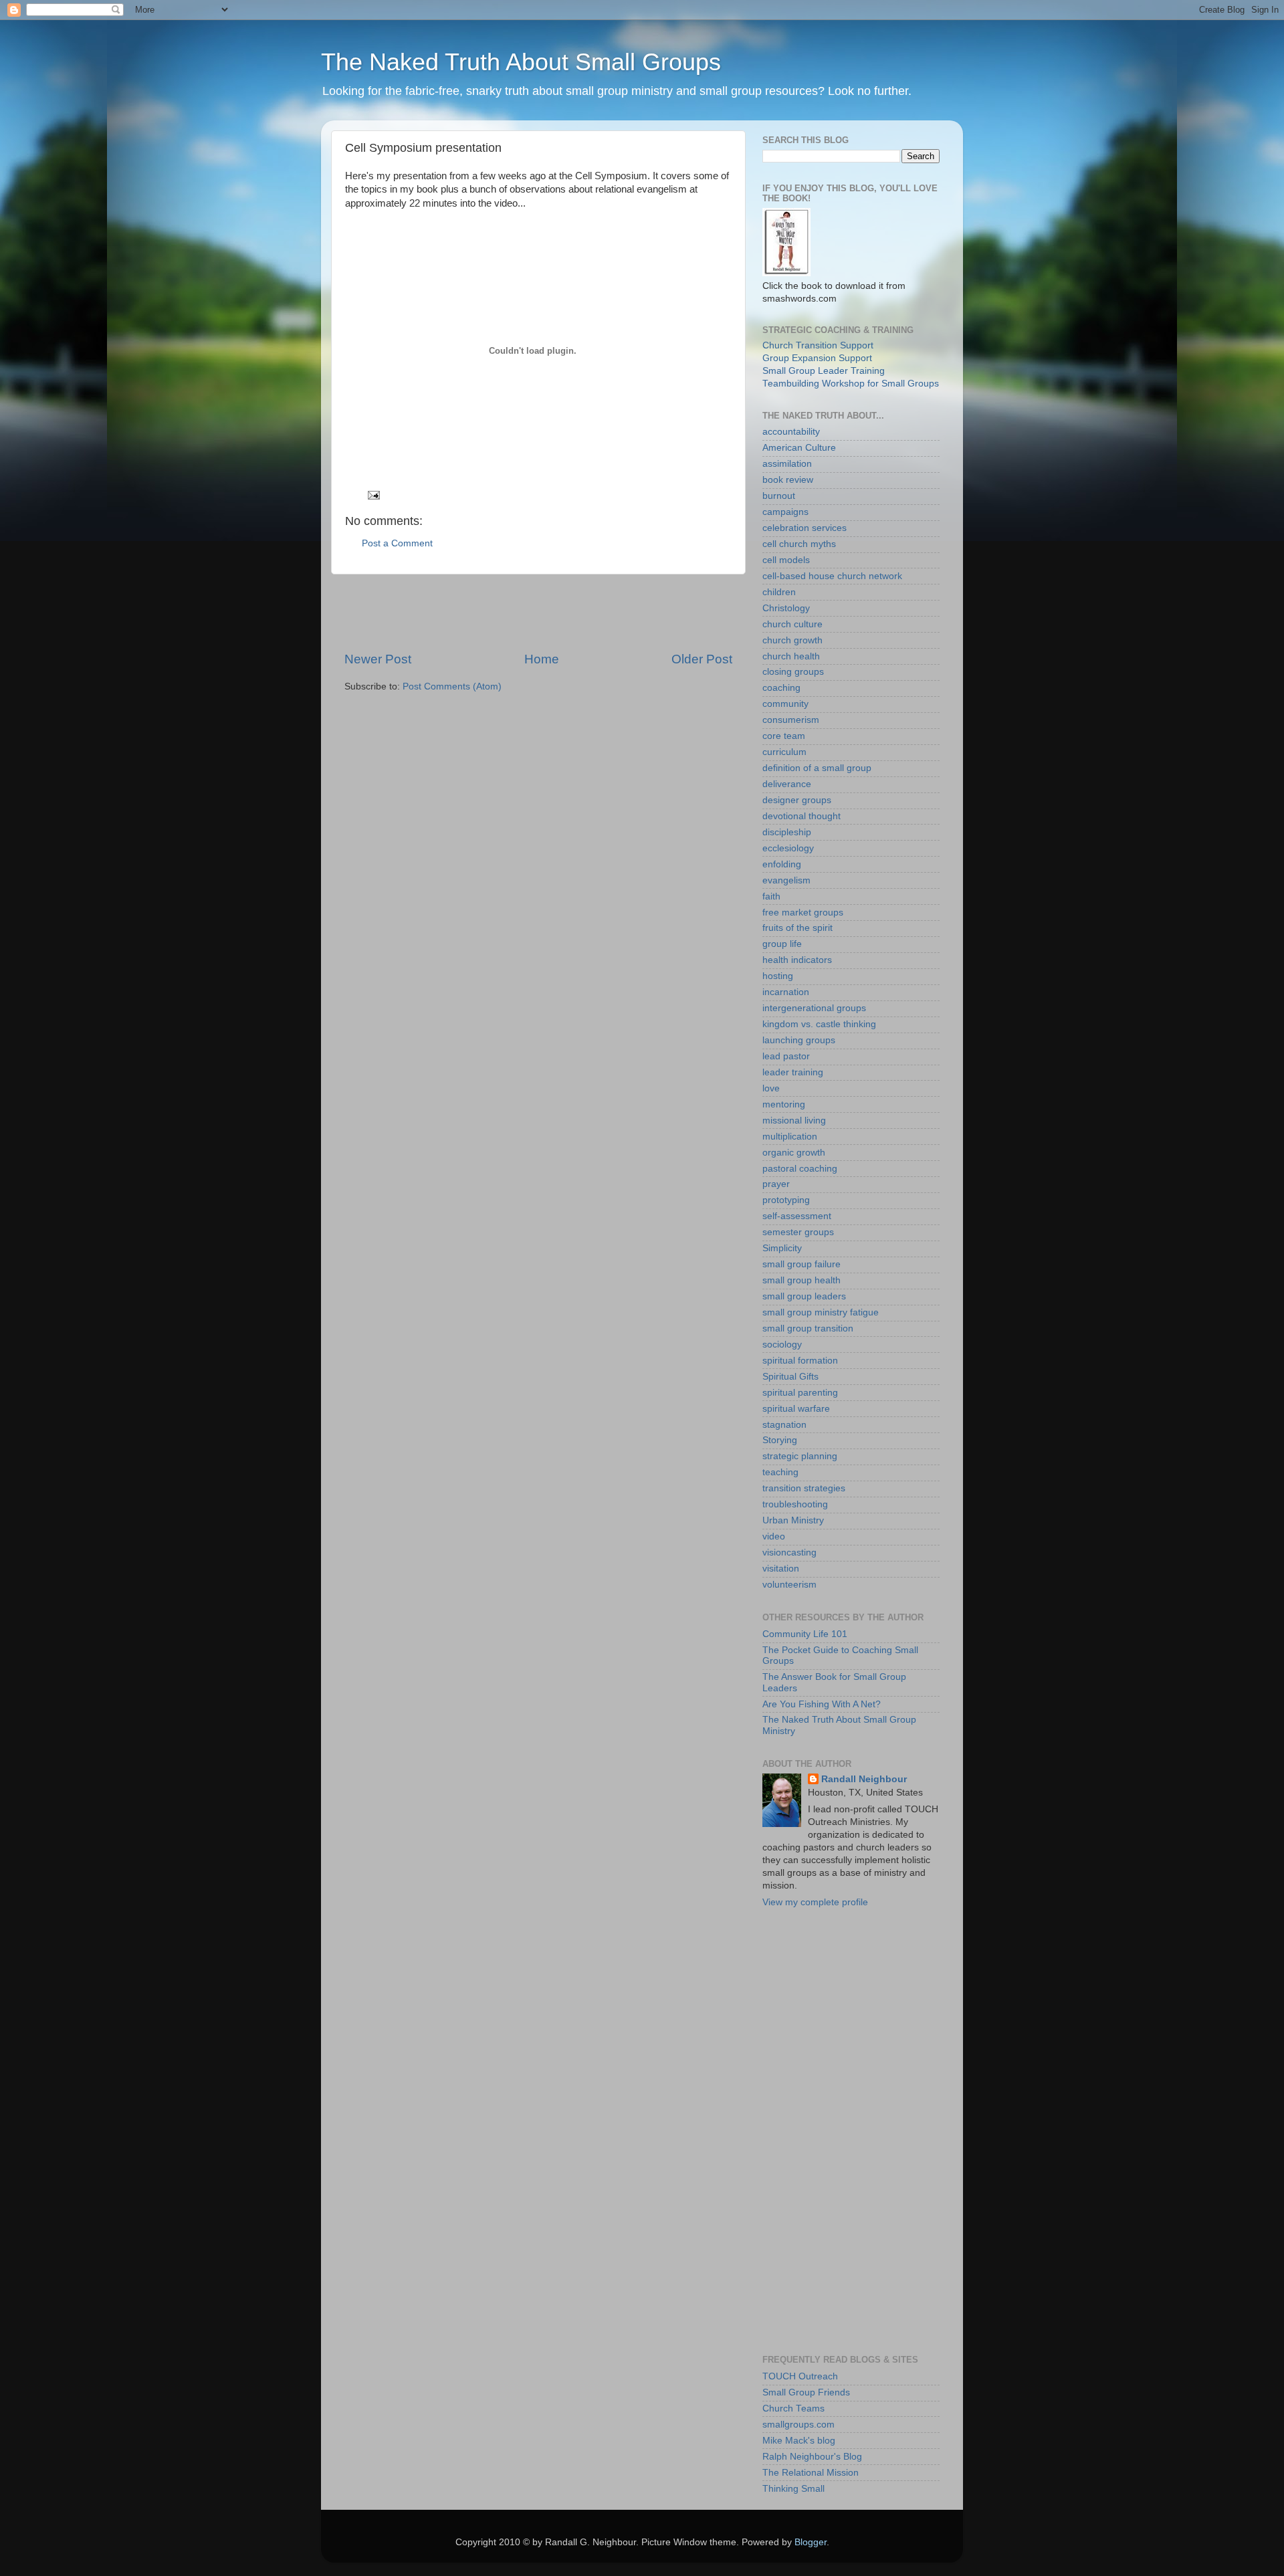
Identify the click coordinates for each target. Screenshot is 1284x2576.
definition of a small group (817, 768)
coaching (781, 688)
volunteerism (789, 1585)
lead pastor (786, 1056)
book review (788, 480)
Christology (786, 608)
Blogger (811, 2542)
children (779, 592)
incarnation (786, 992)
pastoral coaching (800, 1169)
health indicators (797, 960)
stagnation (784, 1425)
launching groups (799, 1040)
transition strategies (804, 1488)
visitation (781, 1569)
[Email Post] (373, 495)
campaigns (785, 512)
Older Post (702, 659)
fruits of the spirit (797, 928)
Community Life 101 (805, 1634)
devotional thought (801, 816)
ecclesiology (788, 848)
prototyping (786, 1200)
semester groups (798, 1232)
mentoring (784, 1104)
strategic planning (800, 1456)
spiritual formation (800, 1361)
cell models (786, 560)
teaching (780, 1472)
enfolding (782, 864)
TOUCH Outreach (800, 2376)
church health (791, 656)
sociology (782, 1345)
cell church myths (799, 544)
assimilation (787, 464)
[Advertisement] (538, 613)
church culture (792, 624)
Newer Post (378, 659)
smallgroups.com (798, 2425)
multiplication (790, 1137)
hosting (778, 976)
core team (784, 736)
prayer (776, 1184)
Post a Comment (397, 543)
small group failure (801, 1264)
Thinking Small (793, 2489)
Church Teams (793, 2408)
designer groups (797, 800)
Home (542, 659)
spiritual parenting (800, 1393)
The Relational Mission (811, 2473)
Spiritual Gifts (790, 1377)
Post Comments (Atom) (452, 686)
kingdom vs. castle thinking (819, 1024)
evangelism (786, 880)
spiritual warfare (796, 1409)
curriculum (784, 752)
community (785, 704)
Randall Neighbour (864, 1779)
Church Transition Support (818, 345)
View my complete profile (815, 1902)
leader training (793, 1072)
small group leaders (804, 1296)
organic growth (794, 1153)
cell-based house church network (832, 576)
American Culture (799, 448)
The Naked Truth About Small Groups (521, 62)
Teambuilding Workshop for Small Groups (851, 384)
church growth (792, 640)
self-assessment (797, 1216)
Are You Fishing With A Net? (822, 1704)
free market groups (803, 913)
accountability (791, 432)
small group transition (808, 1328)
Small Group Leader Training (824, 371)
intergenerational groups (814, 1008)
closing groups (793, 672)
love (771, 1088)
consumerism (791, 720)
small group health (801, 1280)
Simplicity (782, 1248)
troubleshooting (795, 1504)
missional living (794, 1120)
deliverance (787, 784)
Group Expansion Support (817, 358)
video (774, 1536)
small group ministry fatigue (821, 1312)
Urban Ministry (793, 1520)
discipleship (787, 832)
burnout (779, 496)
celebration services (805, 528)
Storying (780, 1440)
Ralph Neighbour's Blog (812, 2457)
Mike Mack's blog (799, 2441)
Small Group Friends (806, 2392)
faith (771, 896)
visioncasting (789, 1552)
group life (782, 944)
